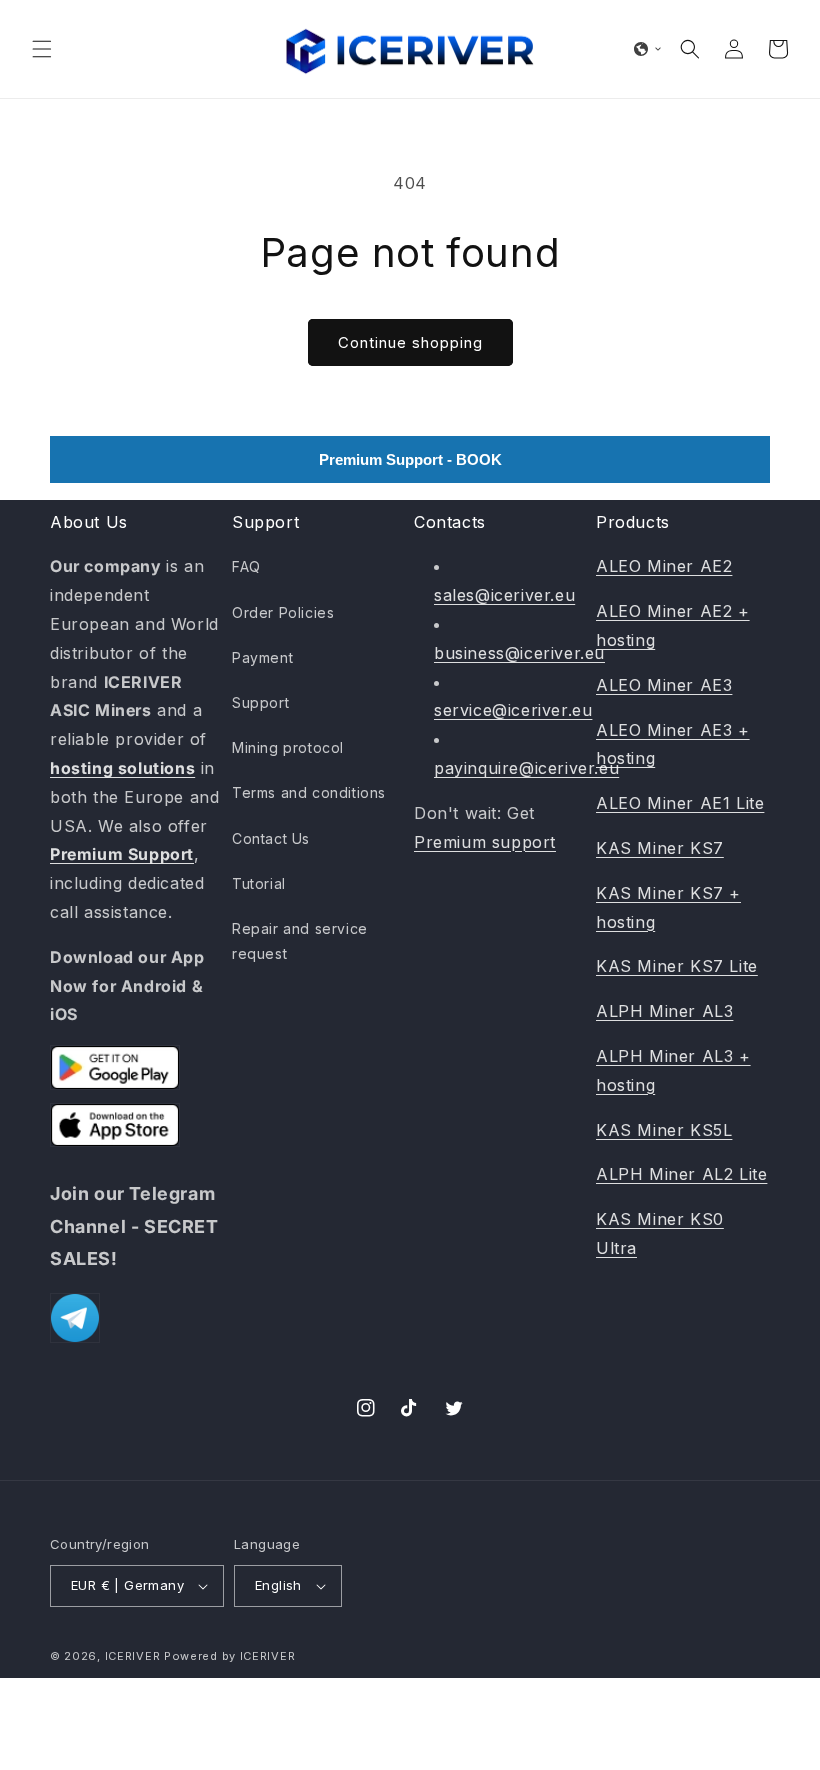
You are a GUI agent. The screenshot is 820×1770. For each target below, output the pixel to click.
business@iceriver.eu (519, 653)
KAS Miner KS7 (660, 848)
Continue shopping (410, 342)
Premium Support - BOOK (410, 459)
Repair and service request (300, 941)
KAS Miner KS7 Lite (677, 966)
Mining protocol (288, 747)
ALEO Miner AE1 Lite (680, 803)
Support (260, 702)
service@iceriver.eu (513, 710)
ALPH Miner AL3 (664, 1011)
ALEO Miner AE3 (664, 685)
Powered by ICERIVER (229, 1656)
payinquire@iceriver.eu (526, 768)
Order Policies (283, 612)
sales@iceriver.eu (504, 595)
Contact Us (271, 838)
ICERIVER (133, 1656)
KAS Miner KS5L (664, 1130)
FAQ (246, 566)
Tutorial (259, 883)
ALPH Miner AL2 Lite (681, 1174)
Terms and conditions (309, 792)
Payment (262, 657)
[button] (42, 49)
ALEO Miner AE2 (664, 566)
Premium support (485, 842)
